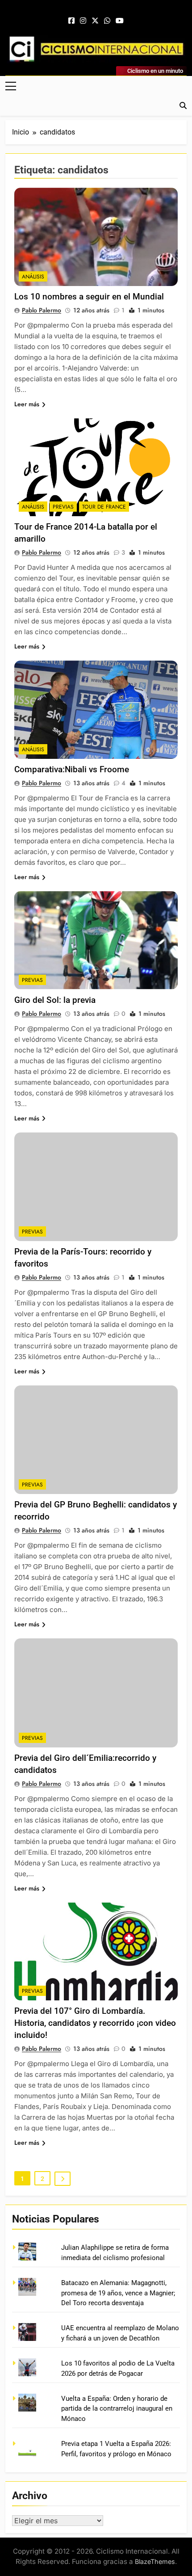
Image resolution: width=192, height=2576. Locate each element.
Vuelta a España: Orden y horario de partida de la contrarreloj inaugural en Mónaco (117, 2409)
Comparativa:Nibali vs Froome (72, 769)
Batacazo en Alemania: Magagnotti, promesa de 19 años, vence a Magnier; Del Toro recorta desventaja (118, 2293)
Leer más (27, 404)
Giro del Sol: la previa (55, 1000)
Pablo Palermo (42, 310)
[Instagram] (83, 21)
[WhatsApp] (107, 21)
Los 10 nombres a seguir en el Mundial (89, 297)
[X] (95, 21)
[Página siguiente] (63, 2179)
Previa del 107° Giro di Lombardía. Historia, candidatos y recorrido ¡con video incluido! (95, 2023)
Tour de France (104, 507)
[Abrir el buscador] (183, 105)
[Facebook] (71, 21)
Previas (63, 507)
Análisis (33, 277)
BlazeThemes (155, 2561)
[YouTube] (120, 21)
